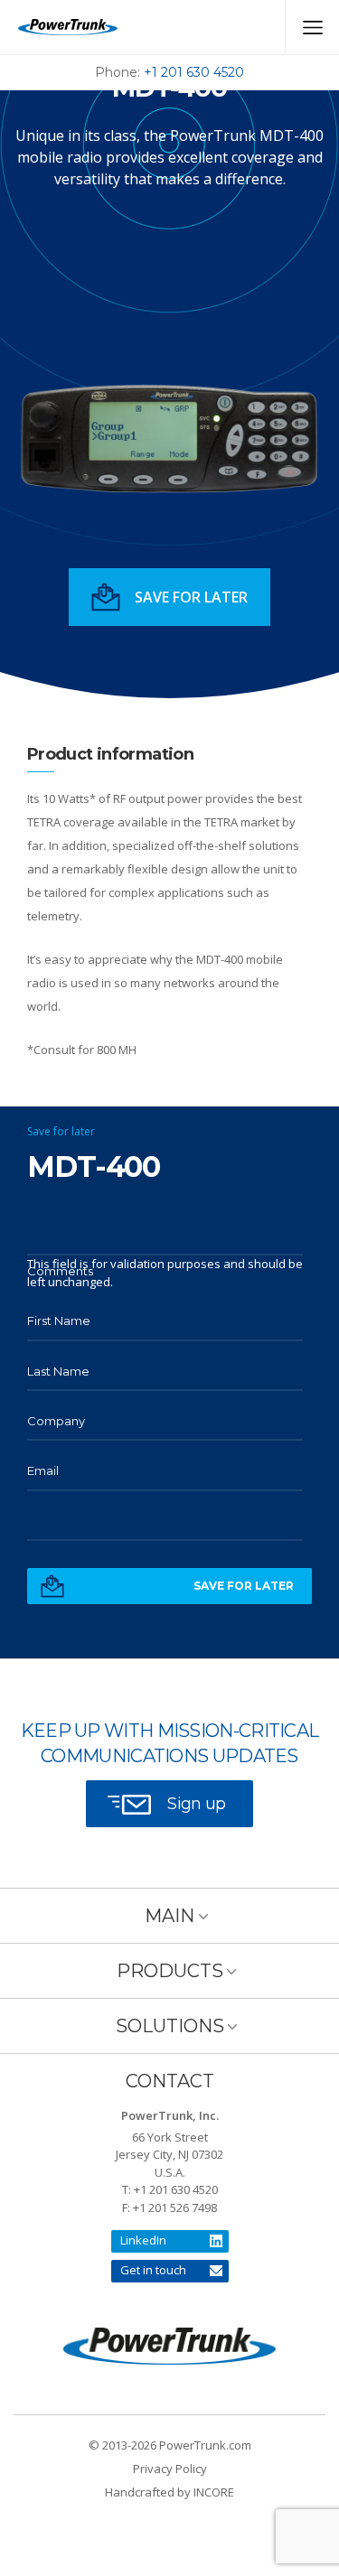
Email (43, 1470)
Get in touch (153, 2270)
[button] (169, 597)
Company (56, 1421)
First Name (59, 1321)
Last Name (58, 1371)
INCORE (214, 2492)
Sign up (196, 1804)
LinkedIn (143, 2240)
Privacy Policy (170, 2469)
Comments (60, 1271)
